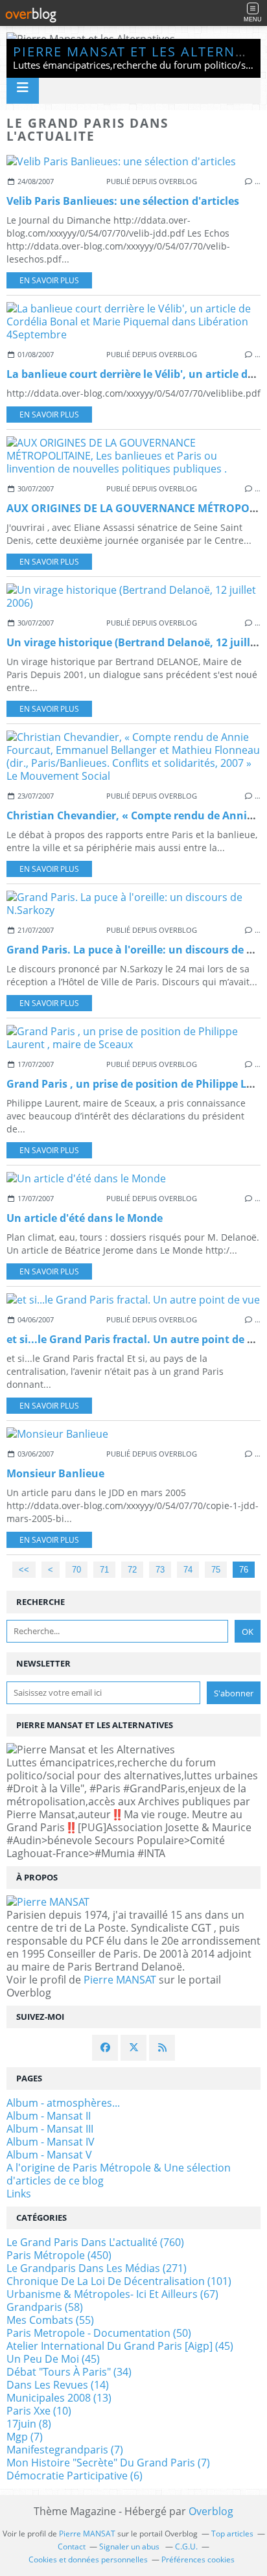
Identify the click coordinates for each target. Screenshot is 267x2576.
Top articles (232, 2534)
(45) (120, 2346)
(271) (97, 2268)
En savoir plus (49, 280)
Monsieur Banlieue (55, 1473)
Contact (72, 2547)
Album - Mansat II (49, 2116)
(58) (45, 2307)
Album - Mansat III (50, 2129)
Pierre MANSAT (120, 1980)
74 (188, 1570)
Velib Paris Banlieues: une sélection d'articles (123, 201)
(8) (29, 2424)
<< (24, 1570)
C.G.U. (186, 2547)
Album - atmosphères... (63, 2103)
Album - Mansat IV (51, 2142)
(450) (59, 2255)
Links (19, 2194)
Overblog (211, 2511)
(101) (119, 2281)
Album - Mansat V (49, 2155)
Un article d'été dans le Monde (85, 1218)
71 (104, 1570)
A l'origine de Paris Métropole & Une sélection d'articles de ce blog (119, 2174)
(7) (25, 2437)
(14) (58, 2385)
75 (216, 1570)
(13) (59, 2398)
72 (132, 1570)
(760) (95, 2242)
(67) (112, 2294)
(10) (39, 2411)
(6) (75, 2476)
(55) (50, 2320)
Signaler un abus (130, 2547)
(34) (69, 2372)
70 (76, 1570)
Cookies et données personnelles (88, 2559)
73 (160, 1570)
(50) (99, 2333)
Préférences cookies (198, 2559)
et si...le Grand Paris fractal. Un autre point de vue (136, 1339)
